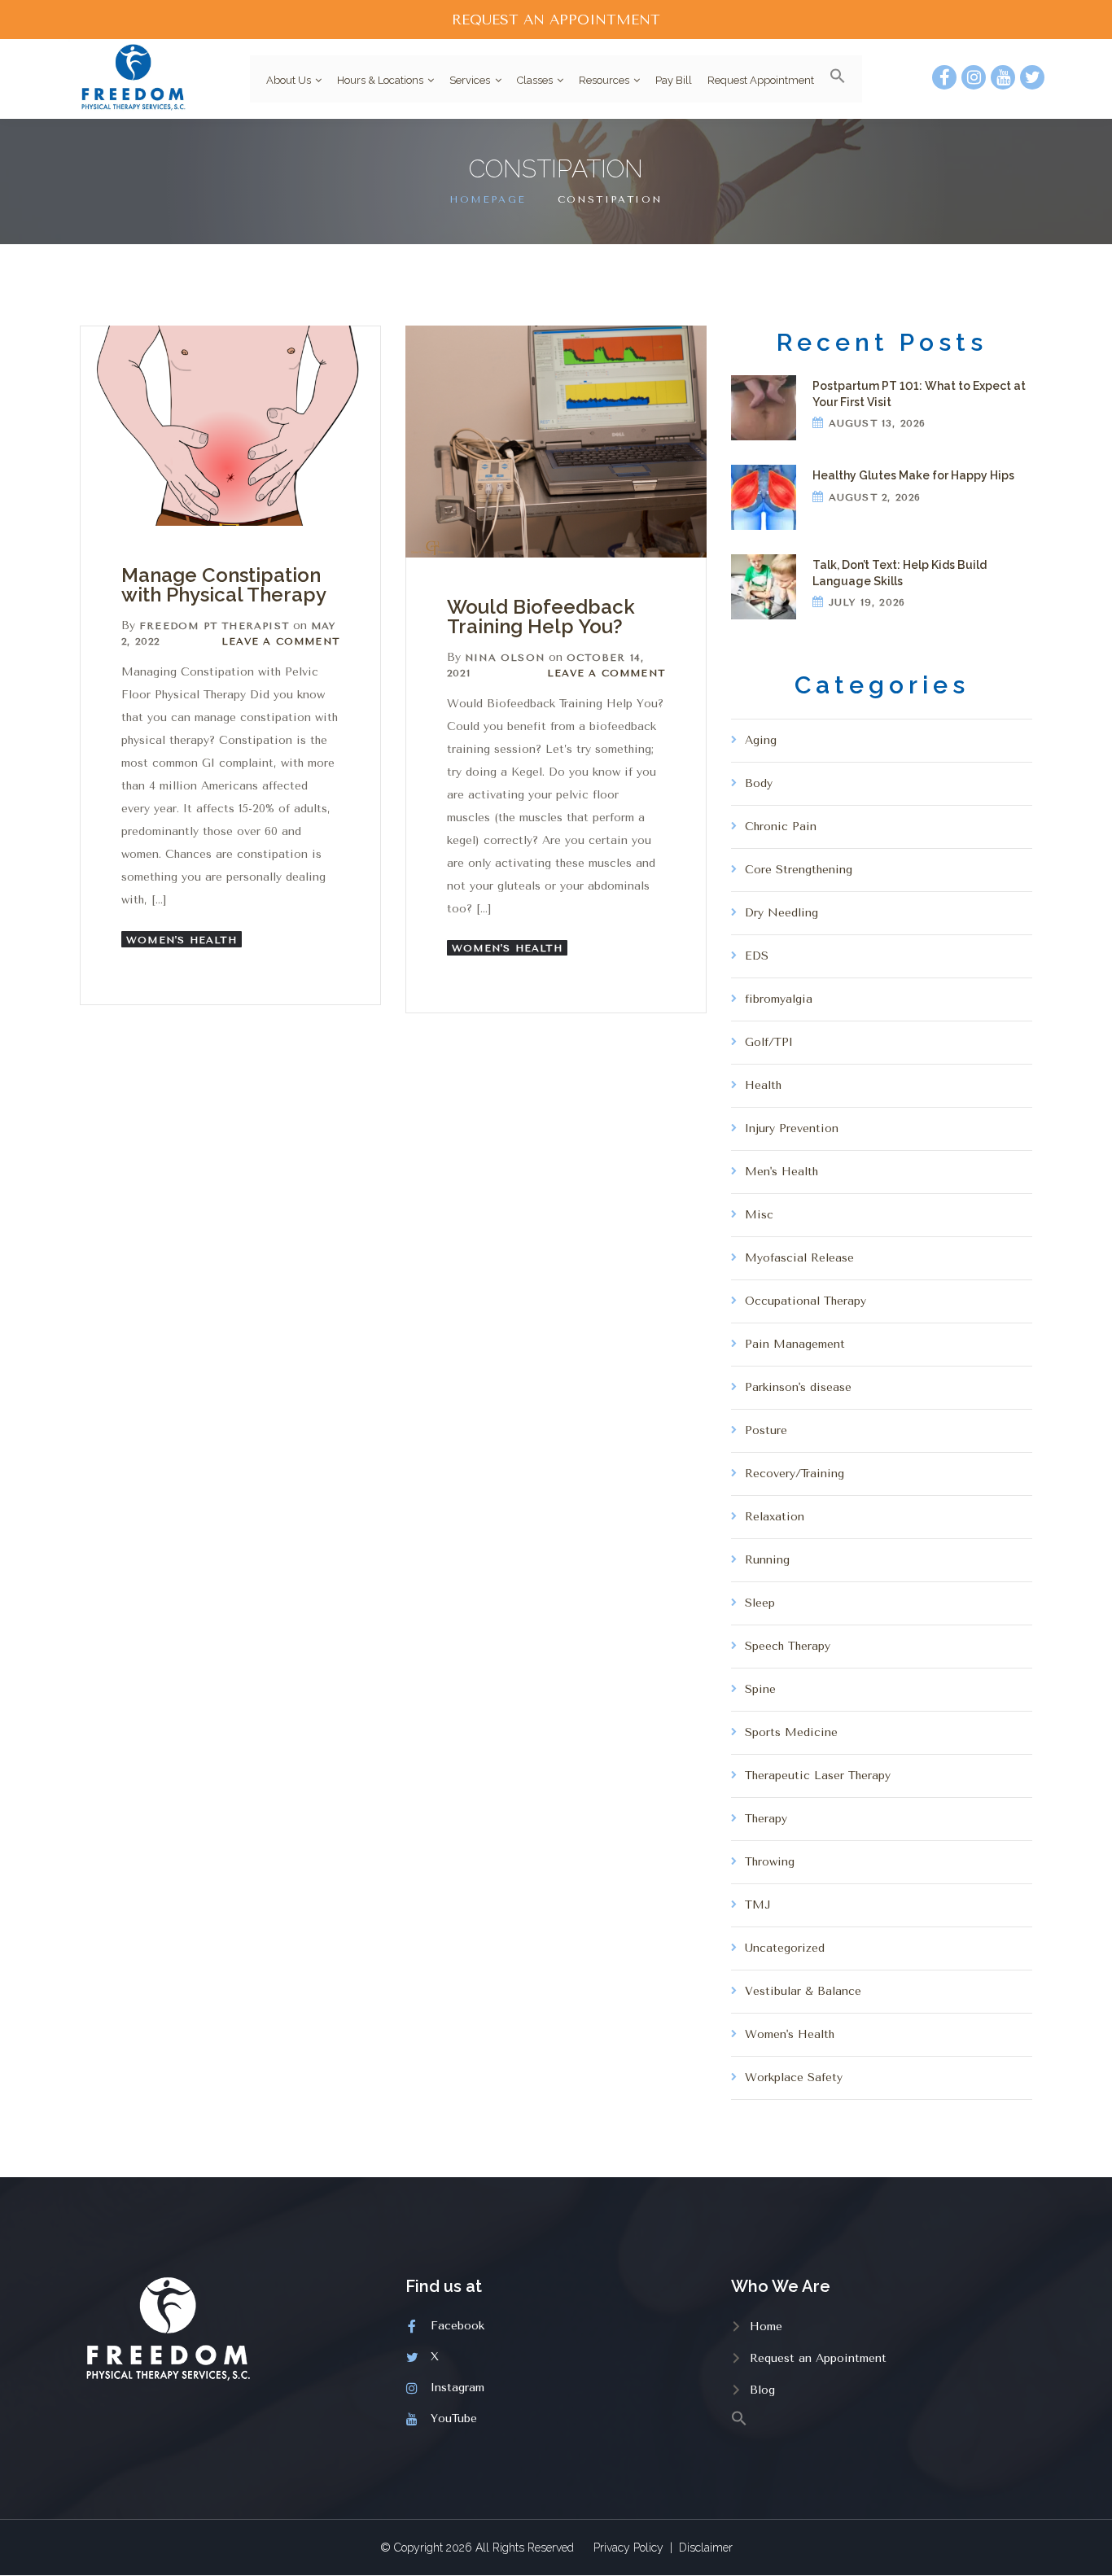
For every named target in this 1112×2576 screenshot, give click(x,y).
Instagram (457, 2388)
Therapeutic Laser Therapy (818, 1776)
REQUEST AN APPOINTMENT (556, 20)
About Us (289, 80)
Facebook (457, 2326)
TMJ (758, 1905)
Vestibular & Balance (803, 1991)
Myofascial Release (799, 1258)
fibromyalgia (779, 999)
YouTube (454, 2419)
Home (766, 2327)
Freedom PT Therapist (214, 626)
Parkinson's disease (798, 1387)
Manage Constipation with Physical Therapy (224, 585)
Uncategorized (785, 1948)
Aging (761, 740)
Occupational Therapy (806, 1301)
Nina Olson (505, 658)
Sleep (760, 1603)
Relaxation (775, 1517)
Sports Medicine (791, 1732)
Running (767, 1560)
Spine (760, 1689)
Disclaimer (706, 2548)
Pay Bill (674, 80)
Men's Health (781, 1172)
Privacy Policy (628, 2548)
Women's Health (182, 940)
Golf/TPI (769, 1042)
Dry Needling (781, 913)
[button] (832, 79)
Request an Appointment (818, 2358)
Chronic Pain (781, 827)
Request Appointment (761, 80)
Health (763, 1085)
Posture (766, 1430)
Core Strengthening (799, 870)
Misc (759, 1215)
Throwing (770, 1862)
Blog (762, 2390)
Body (759, 783)
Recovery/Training (795, 1474)
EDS (757, 956)
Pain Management (795, 1344)
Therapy (766, 1819)
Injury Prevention (792, 1128)
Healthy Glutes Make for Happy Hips (913, 475)
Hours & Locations (380, 80)
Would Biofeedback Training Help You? (541, 617)
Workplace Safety (794, 2077)
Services (470, 80)
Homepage (488, 199)
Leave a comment (280, 641)
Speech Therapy (788, 1646)
